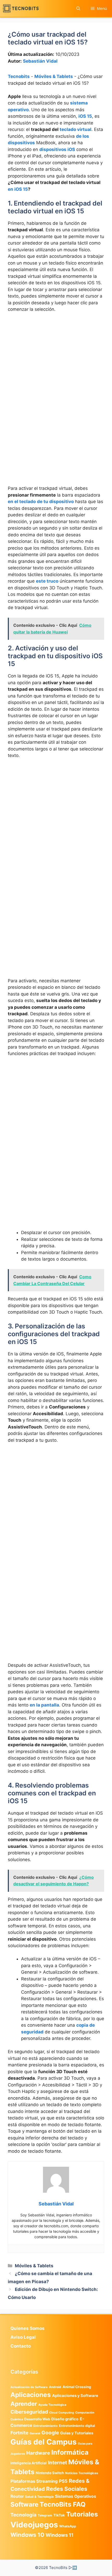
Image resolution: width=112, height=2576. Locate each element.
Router (17, 2496)
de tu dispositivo (55, 502)
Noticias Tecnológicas (82, 2473)
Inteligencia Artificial (29, 2463)
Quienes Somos (27, 2328)
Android (55, 2387)
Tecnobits (19, 76)
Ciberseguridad (29, 2412)
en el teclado (22, 502)
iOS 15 (85, 116)
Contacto (21, 2346)
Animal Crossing (77, 2387)
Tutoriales (82, 2514)
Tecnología (23, 2515)
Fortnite (19, 2433)
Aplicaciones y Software (75, 2396)
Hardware (38, 2453)
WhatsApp (68, 2526)
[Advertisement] (56, 375)
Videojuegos (34, 2525)
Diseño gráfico (65, 2419)
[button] (78, 8)
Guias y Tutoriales (77, 2433)
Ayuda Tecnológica (52, 2405)
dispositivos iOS (57, 149)
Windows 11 (60, 2535)
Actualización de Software (29, 2387)
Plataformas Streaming (34, 2481)
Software (24, 2504)
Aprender (24, 2404)
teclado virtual (76, 129)
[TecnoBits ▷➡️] (21, 8)
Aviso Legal (23, 2337)
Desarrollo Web (37, 2419)
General (35, 2433)
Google (50, 2433)
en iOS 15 (18, 189)
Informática (70, 2452)
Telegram (45, 2515)
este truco (47, 581)
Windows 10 (27, 2535)
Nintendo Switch (50, 2473)
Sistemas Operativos (76, 2496)
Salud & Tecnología (39, 2497)
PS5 (63, 2481)
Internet (57, 2463)
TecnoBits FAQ (63, 2504)
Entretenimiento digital (77, 2426)
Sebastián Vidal (40, 61)
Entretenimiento (45, 2426)
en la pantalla (44, 1705)
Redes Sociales (67, 2489)
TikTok (59, 2515)
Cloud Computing (62, 2413)
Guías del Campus (43, 2442)
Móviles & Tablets (54, 76)
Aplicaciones (31, 2395)
